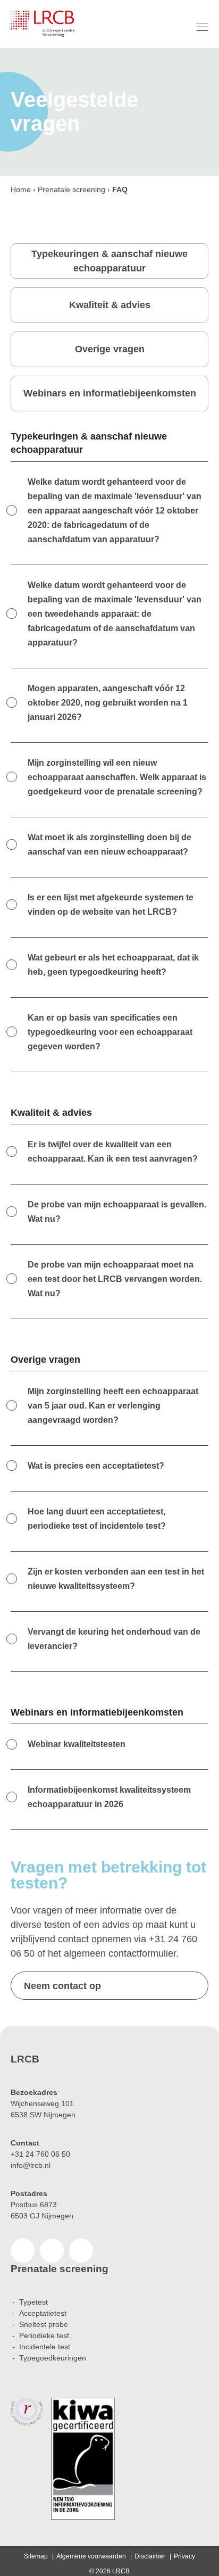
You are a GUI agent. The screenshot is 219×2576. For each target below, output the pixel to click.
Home (21, 189)
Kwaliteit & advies (110, 305)
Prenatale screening (71, 189)
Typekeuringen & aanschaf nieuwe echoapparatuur (109, 261)
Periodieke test (44, 2335)
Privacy (184, 2556)
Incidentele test (45, 2347)
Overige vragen (110, 349)
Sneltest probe (44, 2324)
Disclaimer (150, 2556)
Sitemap (36, 2556)
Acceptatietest (43, 2313)
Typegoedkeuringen (53, 2358)
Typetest (33, 2302)
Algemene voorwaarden (91, 2556)
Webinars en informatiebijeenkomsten (110, 393)
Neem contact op (62, 1986)
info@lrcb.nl (31, 2165)
